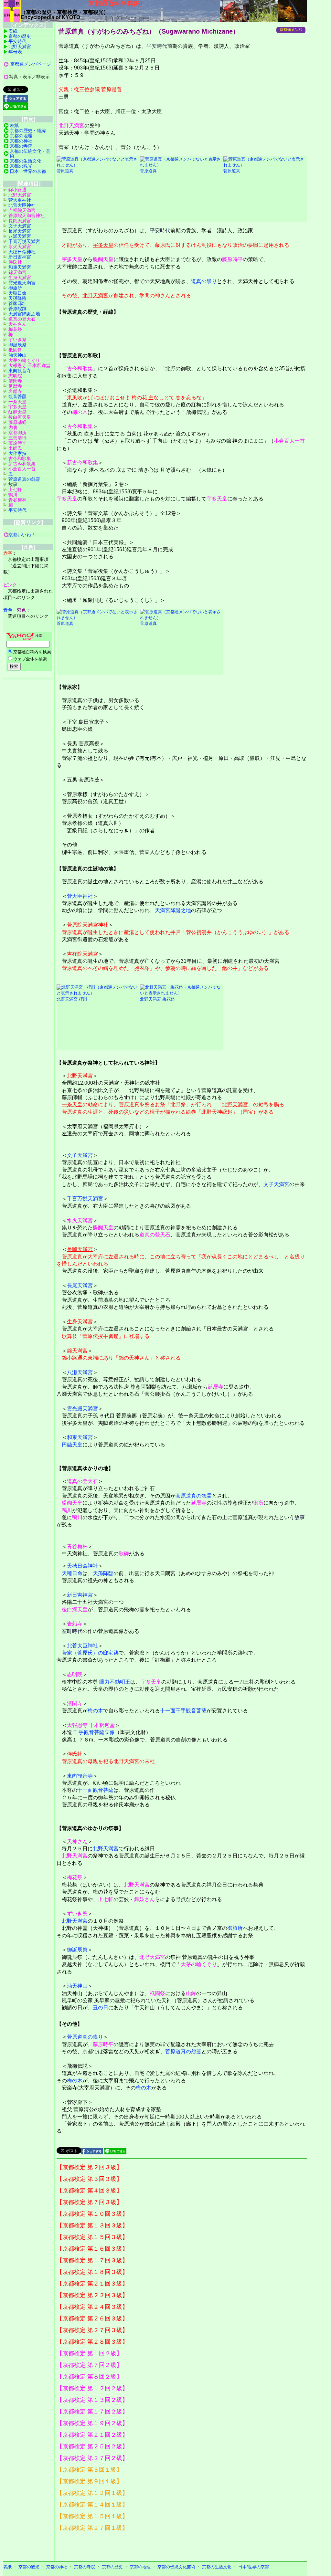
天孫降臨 (103, 1573)
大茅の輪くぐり (199, 1964)
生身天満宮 (80, 1322)
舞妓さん (144, 1899)
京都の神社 (21, 141)
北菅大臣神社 (82, 1646)
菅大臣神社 (80, 896)
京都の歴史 (20, 36)
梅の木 (80, 412)
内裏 (13, 427)
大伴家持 (17, 453)
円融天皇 (72, 1445)
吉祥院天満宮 (82, 954)
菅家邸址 (17, 303)
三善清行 (17, 438)
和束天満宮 (80, 1437)
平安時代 (157, 46)
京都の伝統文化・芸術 (30, 153)
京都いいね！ (22, 535)
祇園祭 (157, 1993)
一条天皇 (72, 1104)
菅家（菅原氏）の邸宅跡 (90, 1653)
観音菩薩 (17, 396)
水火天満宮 (80, 1220)
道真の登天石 (155, 1235)
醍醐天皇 (103, 259)
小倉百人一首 (289, 441)
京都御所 (17, 433)
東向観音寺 (80, 1776)
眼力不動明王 (115, 1682)
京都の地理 (21, 136)
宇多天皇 (103, 245)
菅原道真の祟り (85, 2037)
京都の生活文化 (26, 161)
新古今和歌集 (82, 463)
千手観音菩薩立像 (94, 1732)
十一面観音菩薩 (95, 1790)
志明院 (75, 1674)
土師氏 (15, 448)
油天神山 (77, 1986)
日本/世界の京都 (254, 2567)
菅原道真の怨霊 (194, 1496)
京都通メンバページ (31, 64)
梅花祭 (75, 1877)
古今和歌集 (80, 368)
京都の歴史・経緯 (28, 131)
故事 (300, 1517)
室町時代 (72, 1631)
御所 (258, 1503)
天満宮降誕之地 (173, 910)
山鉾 (191, 1993)
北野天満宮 (71, 126)
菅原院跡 (17, 309)
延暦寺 (216, 1387)
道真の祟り (204, 281)
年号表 (15, 52)
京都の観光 (21, 166)
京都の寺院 (21, 146)
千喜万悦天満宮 (85, 1199)
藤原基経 (17, 422)
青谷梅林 (77, 1546)
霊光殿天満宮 (82, 1409)
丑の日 (101, 2008)
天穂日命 (72, 1573)
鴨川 (67, 1510)
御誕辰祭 (77, 1950)
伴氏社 (75, 1754)
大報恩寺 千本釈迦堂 (91, 1725)
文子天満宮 (80, 1155)
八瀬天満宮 (80, 1372)
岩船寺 (75, 1624)
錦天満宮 (77, 1351)
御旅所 (235, 1928)
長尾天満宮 (80, 1285)
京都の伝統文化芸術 (176, 2567)
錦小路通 (72, 1358)
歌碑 (124, 1554)
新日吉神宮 (80, 1595)
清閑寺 (75, 1703)
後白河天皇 (75, 1609)
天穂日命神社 (82, 1566)
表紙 (13, 31)
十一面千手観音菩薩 (183, 1711)
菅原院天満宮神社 (88, 925)
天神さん (77, 1841)
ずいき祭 (77, 1914)
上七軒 (106, 1899)
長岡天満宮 (80, 1249)
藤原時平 (232, 259)
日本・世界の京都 (28, 171)
